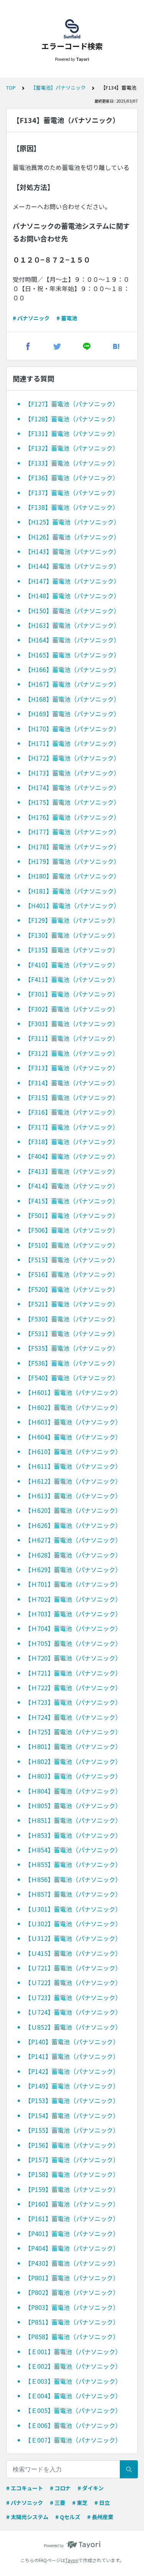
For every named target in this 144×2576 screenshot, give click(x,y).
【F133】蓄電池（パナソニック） (72, 463)
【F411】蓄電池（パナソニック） (72, 979)
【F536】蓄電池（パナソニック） (72, 1363)
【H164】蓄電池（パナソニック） (72, 640)
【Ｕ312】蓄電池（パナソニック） (73, 1938)
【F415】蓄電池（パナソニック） (72, 1201)
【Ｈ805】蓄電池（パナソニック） (73, 1806)
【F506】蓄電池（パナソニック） (72, 1230)
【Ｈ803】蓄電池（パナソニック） (73, 1776)
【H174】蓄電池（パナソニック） (72, 787)
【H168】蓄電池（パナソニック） (72, 699)
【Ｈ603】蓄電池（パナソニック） (73, 1422)
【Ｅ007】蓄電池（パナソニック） (73, 2440)
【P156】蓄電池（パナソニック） (72, 2145)
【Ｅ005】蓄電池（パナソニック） (73, 2410)
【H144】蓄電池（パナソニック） (72, 566)
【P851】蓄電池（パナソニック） (72, 2322)
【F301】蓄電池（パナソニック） (72, 994)
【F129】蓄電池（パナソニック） (72, 920)
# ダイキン (91, 2488)
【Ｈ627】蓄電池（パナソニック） (73, 1540)
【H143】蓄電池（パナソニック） (72, 551)
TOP (11, 87)
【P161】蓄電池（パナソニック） (72, 2218)
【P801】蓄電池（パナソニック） (72, 2278)
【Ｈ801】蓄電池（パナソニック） (73, 1746)
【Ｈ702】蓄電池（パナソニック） (73, 1599)
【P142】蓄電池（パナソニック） (72, 2071)
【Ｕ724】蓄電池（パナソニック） (73, 2012)
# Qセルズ (68, 2517)
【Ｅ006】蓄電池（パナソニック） (73, 2425)
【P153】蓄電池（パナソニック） (72, 2100)
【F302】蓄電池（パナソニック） (72, 1009)
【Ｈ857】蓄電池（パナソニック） (73, 1894)
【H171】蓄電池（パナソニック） (72, 743)
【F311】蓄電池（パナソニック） (72, 1038)
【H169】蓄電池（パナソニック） (72, 714)
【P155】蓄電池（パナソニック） (72, 2130)
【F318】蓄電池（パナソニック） (72, 1142)
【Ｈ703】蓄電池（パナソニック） (73, 1614)
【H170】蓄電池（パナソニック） (72, 729)
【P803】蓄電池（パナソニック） (72, 2307)
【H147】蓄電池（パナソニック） (72, 581)
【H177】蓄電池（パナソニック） (72, 832)
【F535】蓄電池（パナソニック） (72, 1348)
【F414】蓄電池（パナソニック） (72, 1186)
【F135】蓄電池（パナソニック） (72, 950)
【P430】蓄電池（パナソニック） (72, 2263)
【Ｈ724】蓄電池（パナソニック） (73, 1717)
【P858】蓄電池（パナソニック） (72, 2336)
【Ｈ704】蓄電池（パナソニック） (73, 1628)
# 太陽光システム (27, 2517)
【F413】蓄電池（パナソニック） (72, 1171)
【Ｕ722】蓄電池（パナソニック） (73, 1982)
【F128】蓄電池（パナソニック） (72, 419)
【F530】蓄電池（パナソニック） (72, 1319)
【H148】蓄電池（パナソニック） (72, 596)
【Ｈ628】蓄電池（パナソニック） (73, 1555)
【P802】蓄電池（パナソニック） (72, 2292)
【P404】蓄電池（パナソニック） (72, 2248)
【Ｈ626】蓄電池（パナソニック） (73, 1525)
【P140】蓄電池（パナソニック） (72, 2042)
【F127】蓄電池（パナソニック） (72, 404)
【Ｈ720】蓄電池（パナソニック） (73, 1658)
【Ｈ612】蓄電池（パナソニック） (73, 1481)
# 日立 (102, 2503)
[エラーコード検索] (72, 29)
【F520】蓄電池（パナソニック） (72, 1289)
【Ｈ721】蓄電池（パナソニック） (73, 1673)
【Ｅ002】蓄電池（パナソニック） (73, 2366)
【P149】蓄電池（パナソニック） (72, 2086)
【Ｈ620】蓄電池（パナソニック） (73, 1510)
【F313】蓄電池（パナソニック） (72, 1068)
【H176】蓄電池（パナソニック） (72, 817)
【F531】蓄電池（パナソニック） (72, 1333)
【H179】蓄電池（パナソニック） (72, 861)
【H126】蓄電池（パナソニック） (72, 537)
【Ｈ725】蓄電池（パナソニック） (73, 1732)
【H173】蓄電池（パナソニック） (72, 773)
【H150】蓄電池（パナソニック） (72, 611)
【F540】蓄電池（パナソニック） (72, 1378)
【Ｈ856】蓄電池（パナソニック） (73, 1879)
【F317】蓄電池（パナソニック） (72, 1127)
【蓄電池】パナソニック (58, 87)
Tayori (72, 2560)
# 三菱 (58, 2503)
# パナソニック (31, 318)
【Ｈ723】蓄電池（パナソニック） (73, 1702)
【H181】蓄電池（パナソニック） (72, 891)
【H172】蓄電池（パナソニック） (72, 758)
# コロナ (60, 2488)
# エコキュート (25, 2488)
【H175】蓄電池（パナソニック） (72, 802)
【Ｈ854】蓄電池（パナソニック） (73, 1850)
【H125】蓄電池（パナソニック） (72, 522)
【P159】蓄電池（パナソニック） (72, 2189)
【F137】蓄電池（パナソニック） (72, 493)
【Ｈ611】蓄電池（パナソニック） (73, 1466)
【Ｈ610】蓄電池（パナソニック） (73, 1451)
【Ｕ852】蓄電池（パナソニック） (73, 2027)
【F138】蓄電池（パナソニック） (72, 507)
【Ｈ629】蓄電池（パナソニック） (73, 1569)
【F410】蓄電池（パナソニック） (72, 965)
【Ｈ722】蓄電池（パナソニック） (73, 1687)
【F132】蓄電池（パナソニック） (72, 448)
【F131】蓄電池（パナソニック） (72, 433)
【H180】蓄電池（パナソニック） (72, 876)
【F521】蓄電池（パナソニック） (72, 1304)
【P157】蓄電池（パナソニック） (72, 2160)
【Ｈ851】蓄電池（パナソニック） (73, 1820)
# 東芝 (80, 2503)
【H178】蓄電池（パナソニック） (72, 847)
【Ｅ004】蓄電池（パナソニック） (73, 2396)
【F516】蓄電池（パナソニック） (72, 1274)
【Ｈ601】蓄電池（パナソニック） (73, 1392)
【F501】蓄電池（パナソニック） (72, 1215)
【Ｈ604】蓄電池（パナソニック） (73, 1437)
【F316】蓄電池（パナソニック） (72, 1112)
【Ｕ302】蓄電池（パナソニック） (73, 1924)
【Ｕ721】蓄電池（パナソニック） (73, 1968)
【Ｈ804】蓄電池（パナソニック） (73, 1791)
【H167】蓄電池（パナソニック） (72, 684)
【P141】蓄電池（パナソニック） (72, 2056)
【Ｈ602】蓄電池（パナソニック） (73, 1407)
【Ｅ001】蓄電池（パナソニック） (73, 2351)
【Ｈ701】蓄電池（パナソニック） (73, 1584)
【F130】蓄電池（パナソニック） (72, 935)
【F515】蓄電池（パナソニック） (72, 1260)
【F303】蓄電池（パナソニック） (72, 1023)
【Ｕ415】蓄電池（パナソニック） (73, 1953)
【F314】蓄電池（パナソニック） (72, 1083)
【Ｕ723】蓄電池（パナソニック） (73, 1997)
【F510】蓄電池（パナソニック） (72, 1245)
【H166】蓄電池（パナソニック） (72, 669)
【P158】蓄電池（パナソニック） (72, 2174)
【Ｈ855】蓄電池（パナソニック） (73, 1864)
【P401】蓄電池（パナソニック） (72, 2233)
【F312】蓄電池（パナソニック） (72, 1053)
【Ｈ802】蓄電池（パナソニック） (73, 1761)
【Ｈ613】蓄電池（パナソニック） (73, 1496)
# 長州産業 (100, 2517)
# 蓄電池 (67, 318)
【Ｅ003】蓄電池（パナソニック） (73, 2381)
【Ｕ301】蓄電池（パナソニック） (73, 1909)
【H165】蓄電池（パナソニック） (72, 655)
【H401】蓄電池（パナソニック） (72, 905)
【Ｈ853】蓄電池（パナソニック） (73, 1835)
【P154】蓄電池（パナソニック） (72, 2115)
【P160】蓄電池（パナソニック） (72, 2204)
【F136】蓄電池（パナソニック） (72, 478)
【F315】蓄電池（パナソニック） (72, 1097)
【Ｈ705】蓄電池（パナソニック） (73, 1643)
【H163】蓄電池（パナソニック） (72, 625)
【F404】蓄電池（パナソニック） (72, 1156)
